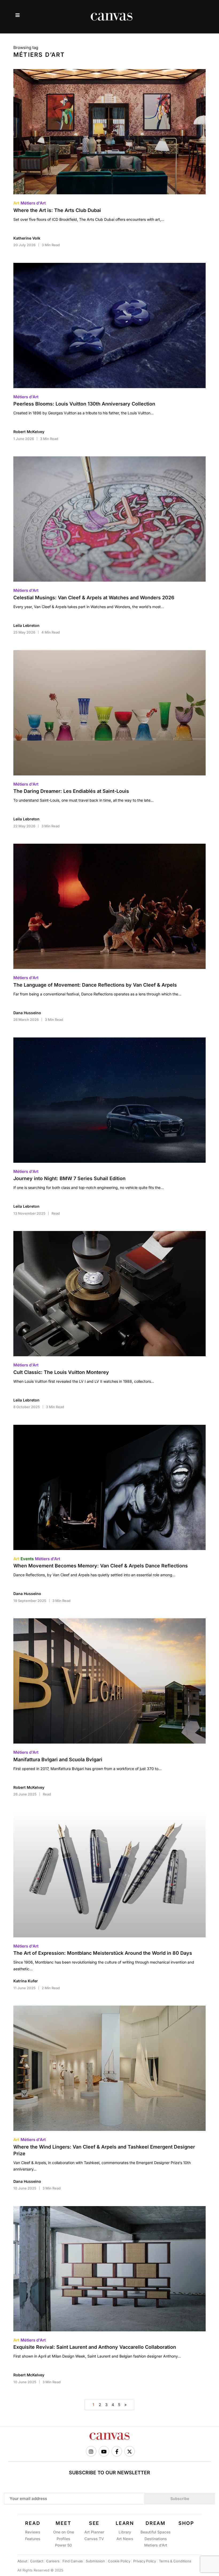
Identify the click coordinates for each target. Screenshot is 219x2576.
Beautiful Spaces (156, 2532)
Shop (186, 2523)
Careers (53, 2561)
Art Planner (94, 2532)
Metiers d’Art (156, 2545)
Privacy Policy (145, 2561)
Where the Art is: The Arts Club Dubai (57, 210)
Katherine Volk (27, 238)
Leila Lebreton (26, 625)
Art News (125, 2539)
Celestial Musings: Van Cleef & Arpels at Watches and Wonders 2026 (94, 598)
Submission (95, 2561)
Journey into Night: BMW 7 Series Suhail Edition (69, 1178)
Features (33, 2539)
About (22, 2561)
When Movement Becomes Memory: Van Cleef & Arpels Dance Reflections (101, 1566)
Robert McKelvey (29, 432)
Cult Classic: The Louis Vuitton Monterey (61, 1372)
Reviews (33, 2532)
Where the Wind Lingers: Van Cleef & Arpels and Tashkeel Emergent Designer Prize (104, 2150)
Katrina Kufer (26, 1981)
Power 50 (63, 2545)
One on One (64, 2532)
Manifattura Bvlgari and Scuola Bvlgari (58, 1759)
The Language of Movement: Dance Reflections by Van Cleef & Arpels (95, 985)
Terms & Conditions (175, 2561)
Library (125, 2532)
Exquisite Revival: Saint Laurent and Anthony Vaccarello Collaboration (95, 2347)
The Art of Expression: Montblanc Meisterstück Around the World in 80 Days (103, 1953)
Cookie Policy (119, 2561)
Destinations (156, 2539)
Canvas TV (94, 2539)
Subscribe (180, 2499)
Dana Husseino (27, 1013)
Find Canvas (73, 2561)
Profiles (63, 2539)
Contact (37, 2561)
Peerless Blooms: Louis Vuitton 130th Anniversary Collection (84, 404)
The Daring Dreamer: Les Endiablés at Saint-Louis (71, 791)
